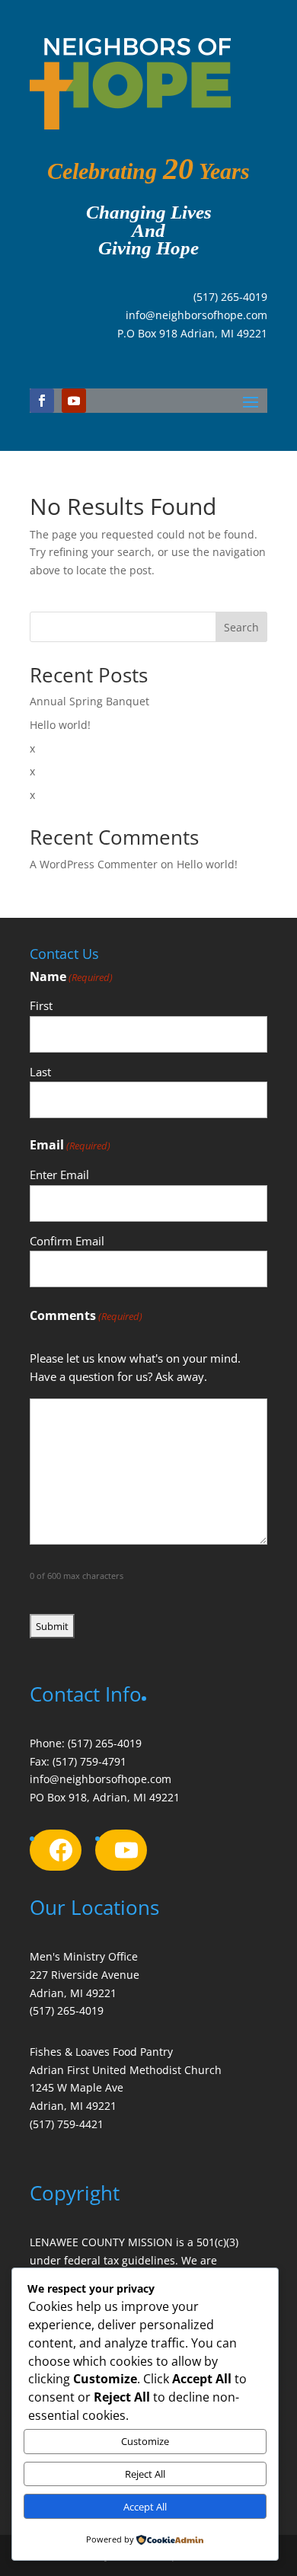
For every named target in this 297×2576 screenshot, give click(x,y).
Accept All (145, 2507)
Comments (86, 1315)
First (41, 1005)
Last (40, 1072)
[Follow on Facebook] (42, 401)
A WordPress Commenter (94, 864)
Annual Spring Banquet (89, 701)
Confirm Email (67, 1241)
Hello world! (60, 725)
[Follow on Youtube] (74, 401)
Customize (145, 2441)
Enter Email (59, 1175)
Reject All (145, 2474)
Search (241, 627)
